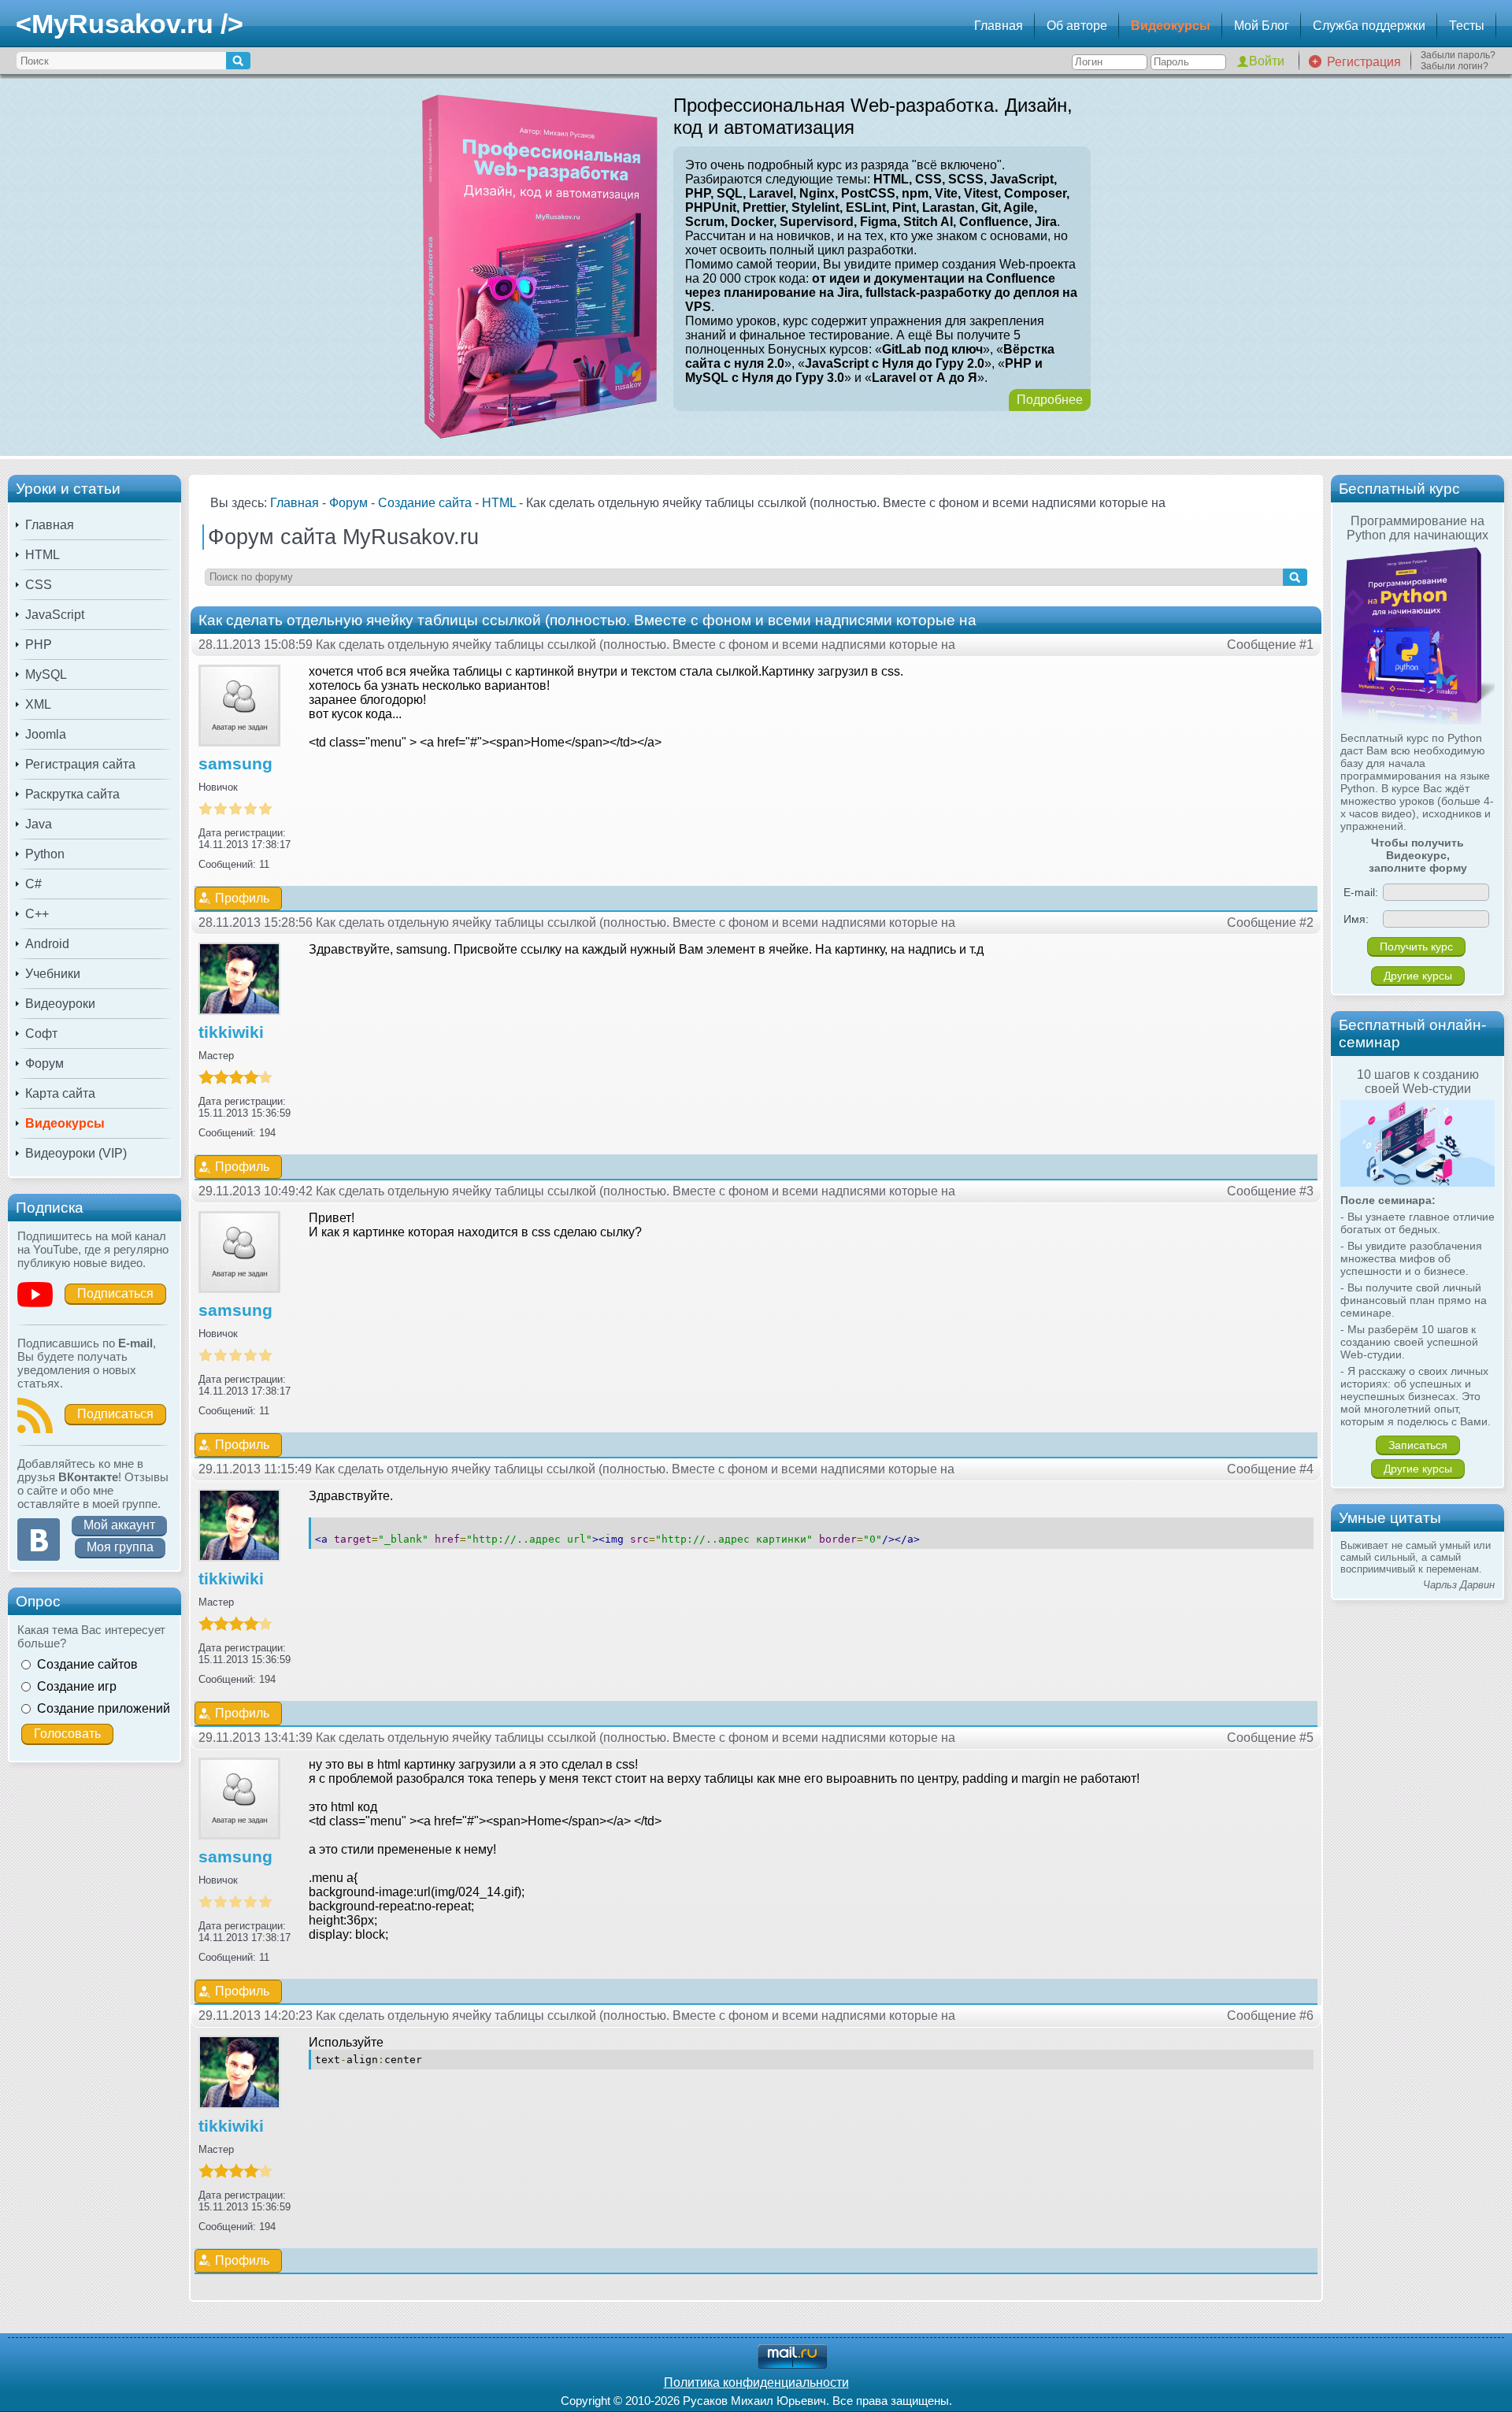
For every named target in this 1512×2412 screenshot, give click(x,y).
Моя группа (120, 1547)
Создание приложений (104, 1708)
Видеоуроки (60, 1004)
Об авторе (1077, 26)
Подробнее (1050, 400)
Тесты (1467, 26)
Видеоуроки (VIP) (76, 1153)
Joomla (46, 734)
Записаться (1418, 1445)
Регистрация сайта (80, 764)
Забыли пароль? (1458, 55)
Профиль (242, 898)
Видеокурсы (1171, 26)
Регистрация (1364, 62)
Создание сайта (425, 503)
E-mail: (1361, 892)
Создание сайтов (87, 1664)
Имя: (1356, 919)
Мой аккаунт (119, 1525)
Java (39, 824)
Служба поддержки (1369, 26)
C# (33, 884)
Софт (41, 1034)
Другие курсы (1418, 976)
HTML (43, 555)
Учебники (53, 974)
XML (38, 704)
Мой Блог (1262, 26)
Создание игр (77, 1686)
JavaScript (55, 615)
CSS (39, 585)
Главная (999, 26)
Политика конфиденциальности (756, 2382)
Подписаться (115, 1293)
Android (47, 944)
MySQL (46, 674)
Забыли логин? (1455, 66)
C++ (37, 914)
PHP (39, 645)
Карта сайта (60, 1093)
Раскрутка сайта (72, 794)
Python (45, 854)
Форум (44, 1063)
